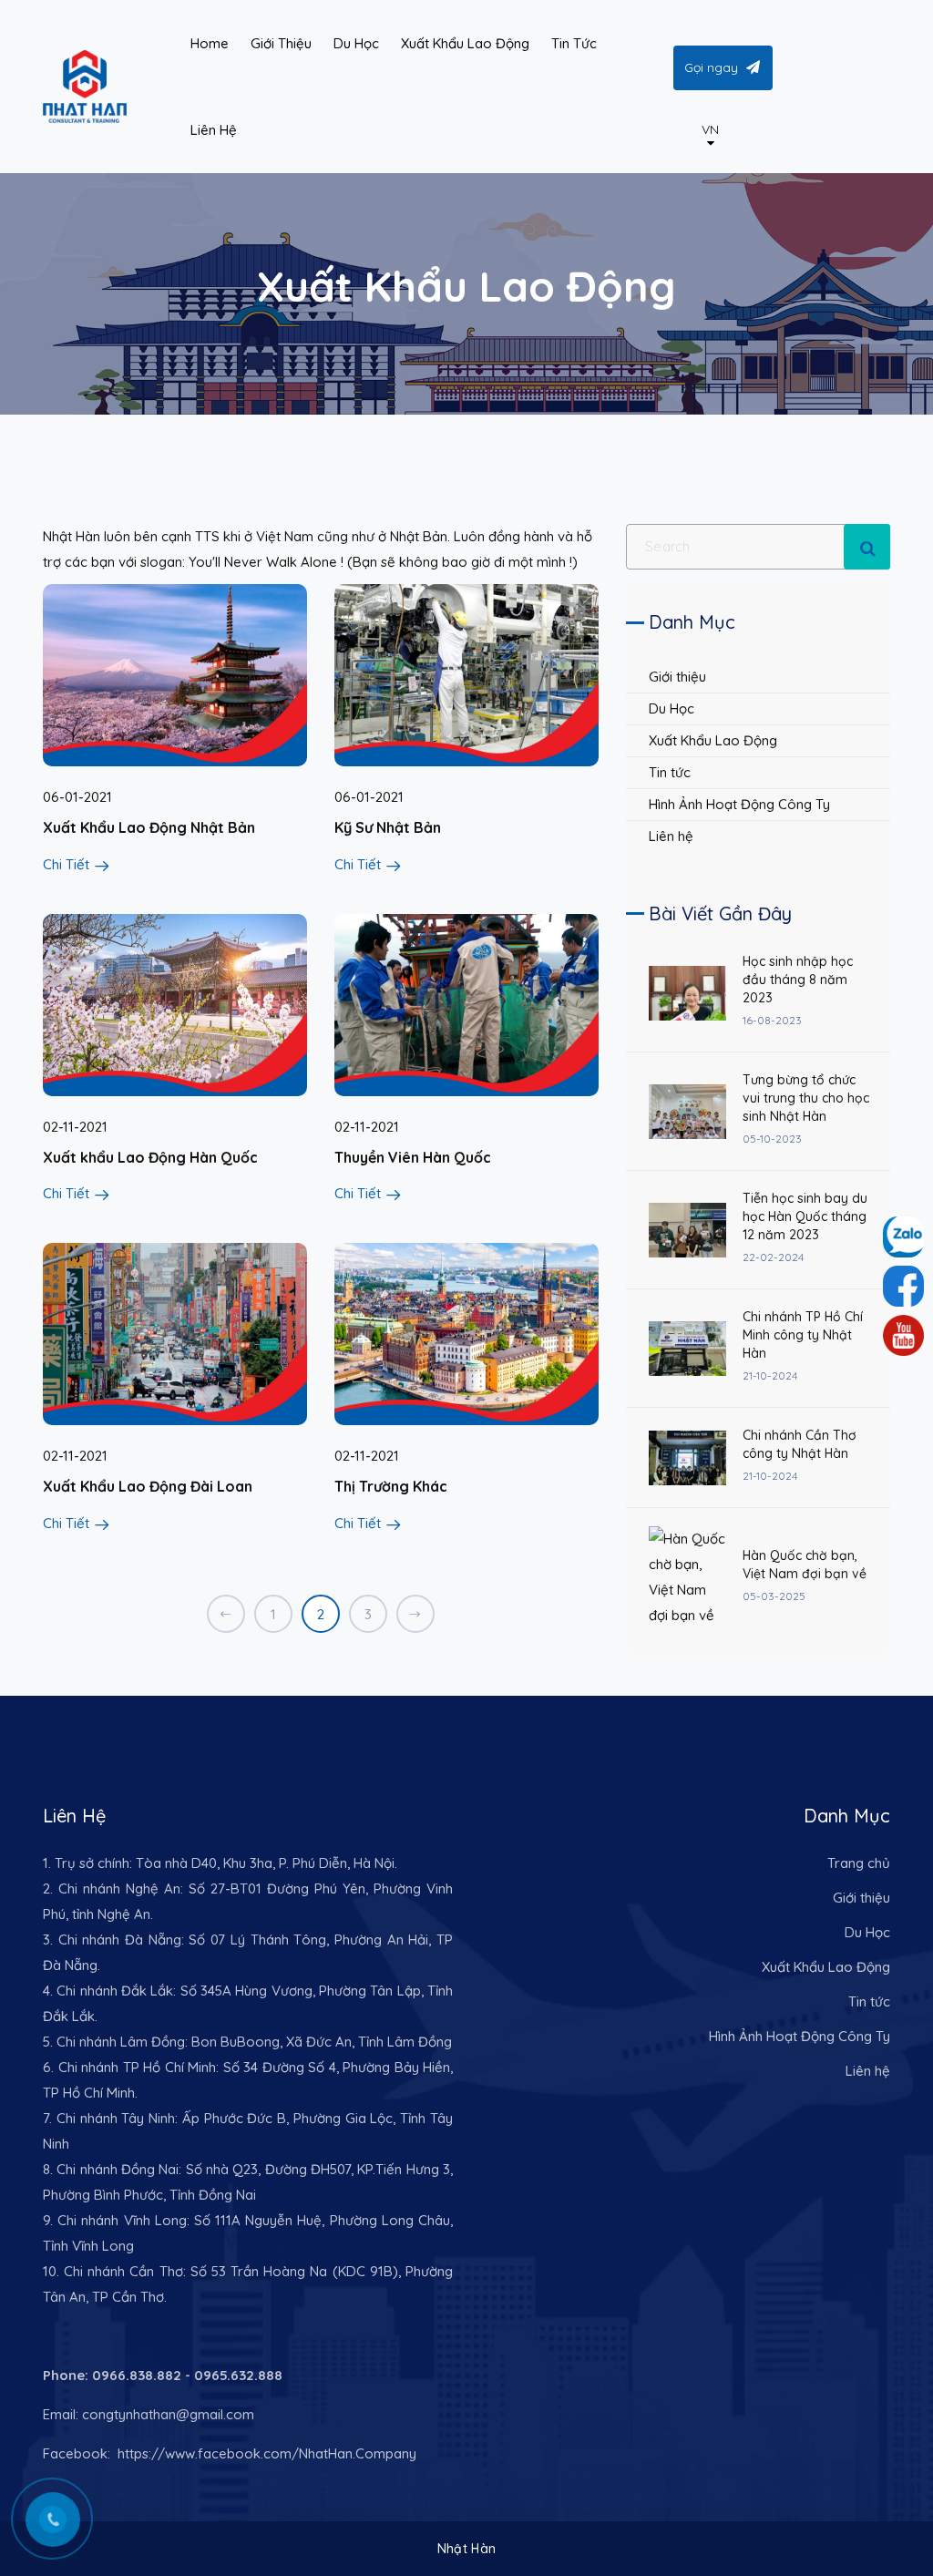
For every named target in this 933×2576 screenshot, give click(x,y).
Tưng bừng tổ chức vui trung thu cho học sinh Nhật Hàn (806, 1098)
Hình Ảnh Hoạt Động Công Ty (739, 804)
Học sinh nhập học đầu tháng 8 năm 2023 (798, 980)
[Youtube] (903, 1335)
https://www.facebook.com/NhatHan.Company (265, 2453)
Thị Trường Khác (391, 1486)
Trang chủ (859, 1863)
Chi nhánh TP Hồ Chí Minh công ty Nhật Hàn (803, 1335)
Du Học (672, 708)
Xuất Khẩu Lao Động (713, 740)
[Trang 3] (415, 1614)
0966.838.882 (137, 2375)
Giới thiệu (677, 677)
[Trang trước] (226, 1614)
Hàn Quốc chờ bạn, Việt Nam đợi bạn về (805, 1565)
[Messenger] (903, 1237)
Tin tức (670, 772)
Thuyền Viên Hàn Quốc (413, 1157)
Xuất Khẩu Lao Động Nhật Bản (149, 827)
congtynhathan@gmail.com (168, 2414)
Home (210, 43)
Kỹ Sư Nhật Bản (388, 827)
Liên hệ (671, 836)
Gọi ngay (711, 67)
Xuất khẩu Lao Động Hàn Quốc (150, 1157)
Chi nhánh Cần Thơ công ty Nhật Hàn (800, 1444)
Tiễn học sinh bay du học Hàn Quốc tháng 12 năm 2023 (805, 1216)
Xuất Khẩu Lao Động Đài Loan (148, 1486)
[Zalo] (903, 1286)
